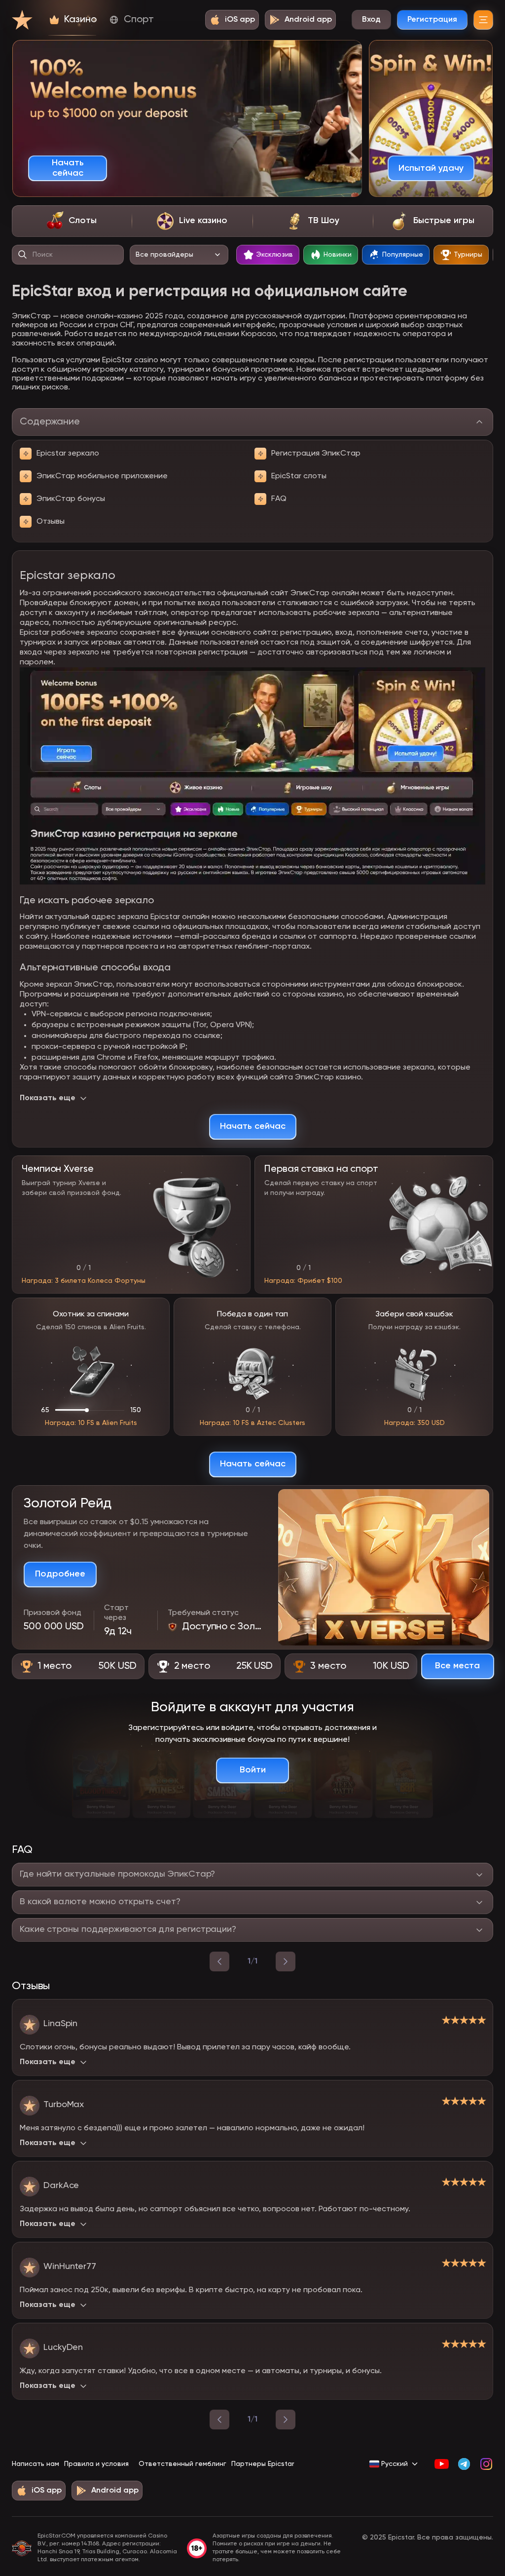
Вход (371, 20)
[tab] (72, 221)
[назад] (219, 1961)
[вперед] (286, 1961)
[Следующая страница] (286, 2420)
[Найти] (23, 255)
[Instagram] (486, 2464)
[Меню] (483, 20)
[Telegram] (464, 2464)
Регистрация (432, 20)
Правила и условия (96, 2464)
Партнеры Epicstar (263, 2464)
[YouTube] (442, 2464)
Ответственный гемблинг (182, 2464)
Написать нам (36, 2464)
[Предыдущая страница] (219, 2420)
